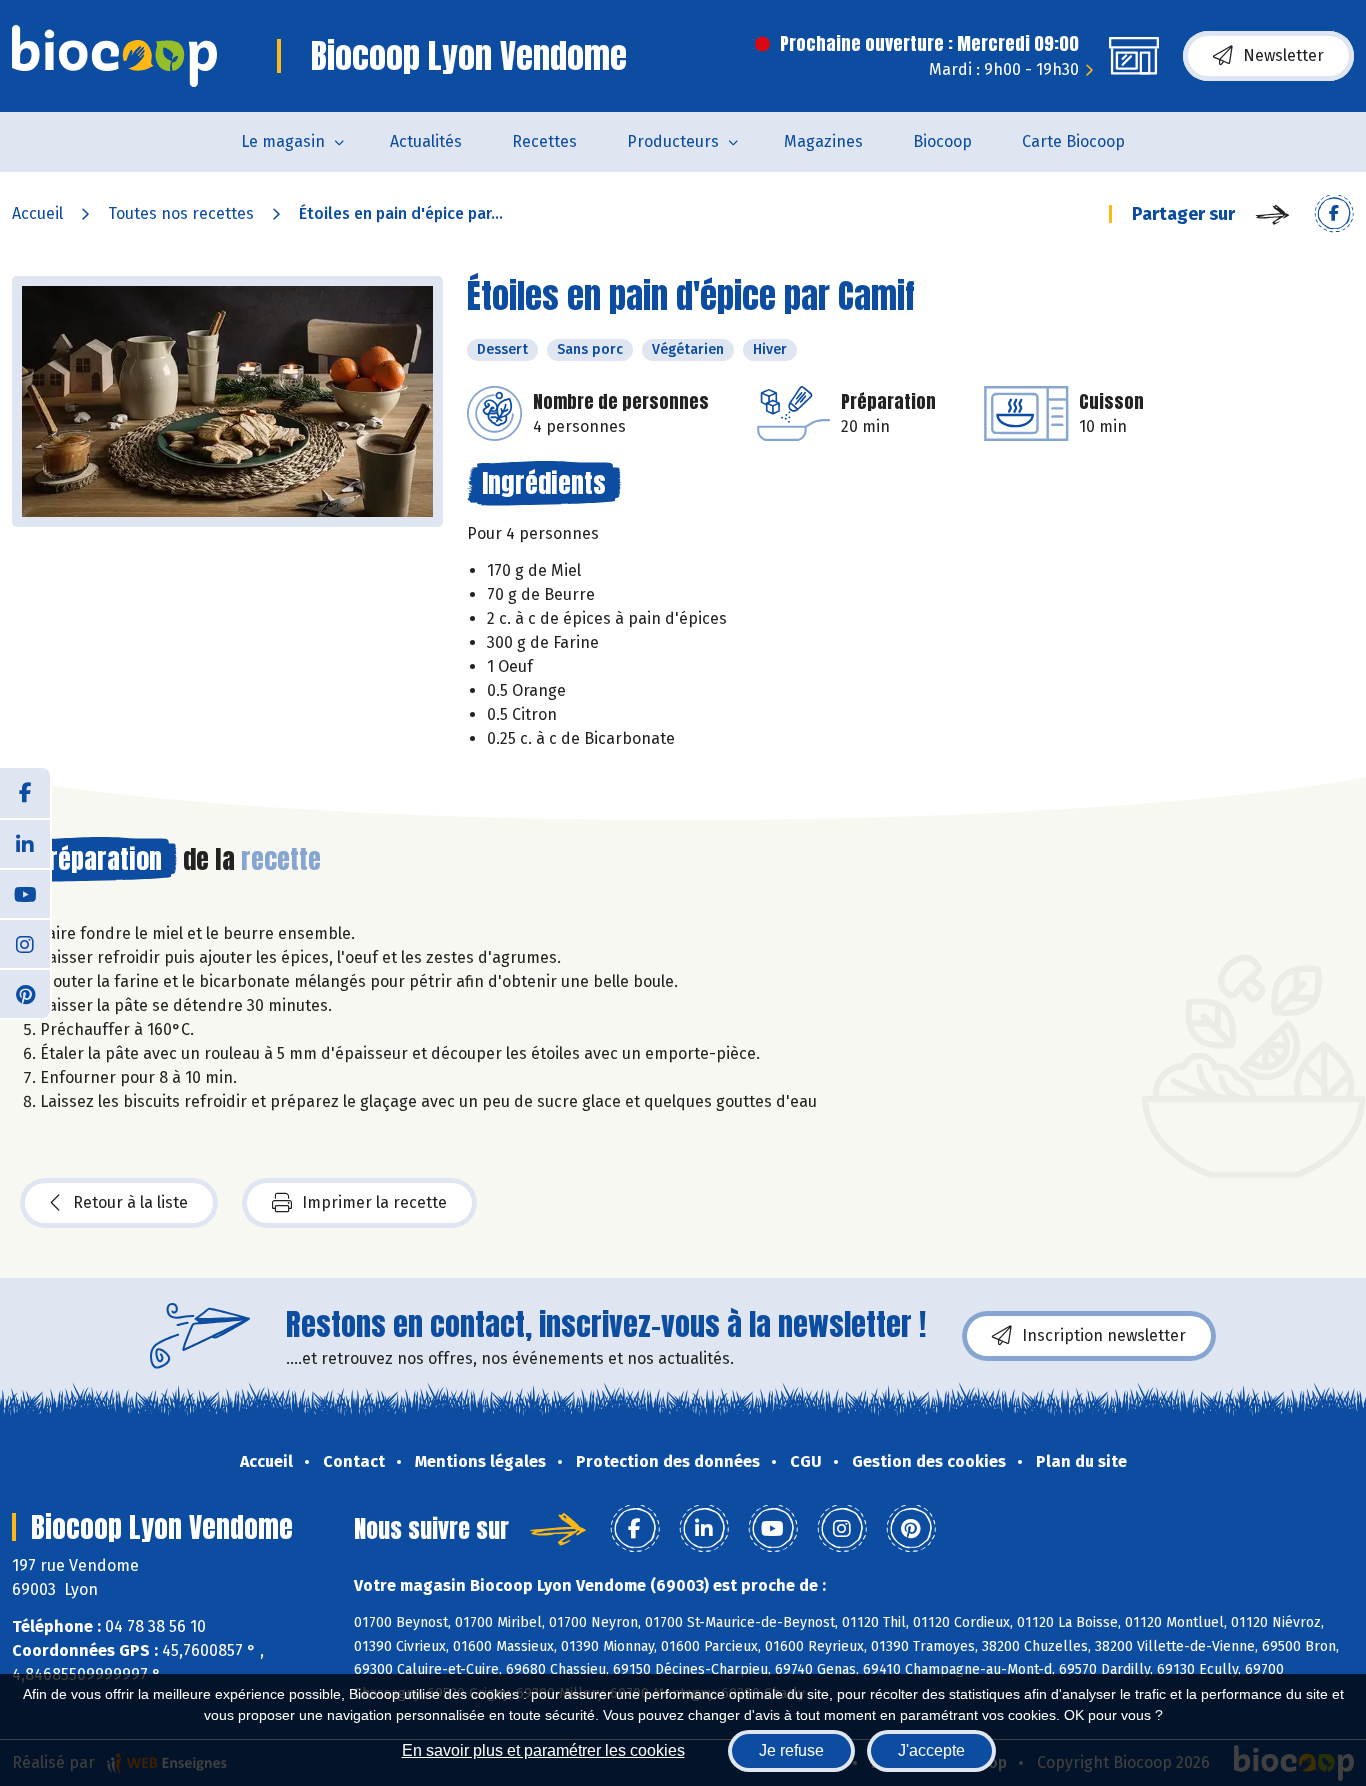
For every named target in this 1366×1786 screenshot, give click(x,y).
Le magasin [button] (283, 141)
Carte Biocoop (1073, 141)
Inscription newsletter (1104, 1335)
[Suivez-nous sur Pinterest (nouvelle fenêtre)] (25, 993)
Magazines (823, 141)
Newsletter (1283, 55)
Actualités (426, 141)
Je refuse (791, 1750)
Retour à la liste (130, 1202)
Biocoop (942, 141)
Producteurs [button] (673, 141)
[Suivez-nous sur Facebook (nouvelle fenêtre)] (25, 793)
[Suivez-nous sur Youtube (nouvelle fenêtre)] (25, 893)
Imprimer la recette (374, 1202)
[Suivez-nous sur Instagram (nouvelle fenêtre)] (25, 943)
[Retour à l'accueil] (114, 56)
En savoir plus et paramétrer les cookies (543, 1750)
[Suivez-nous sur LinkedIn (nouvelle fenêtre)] (25, 843)
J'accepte (931, 1750)
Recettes (544, 141)
